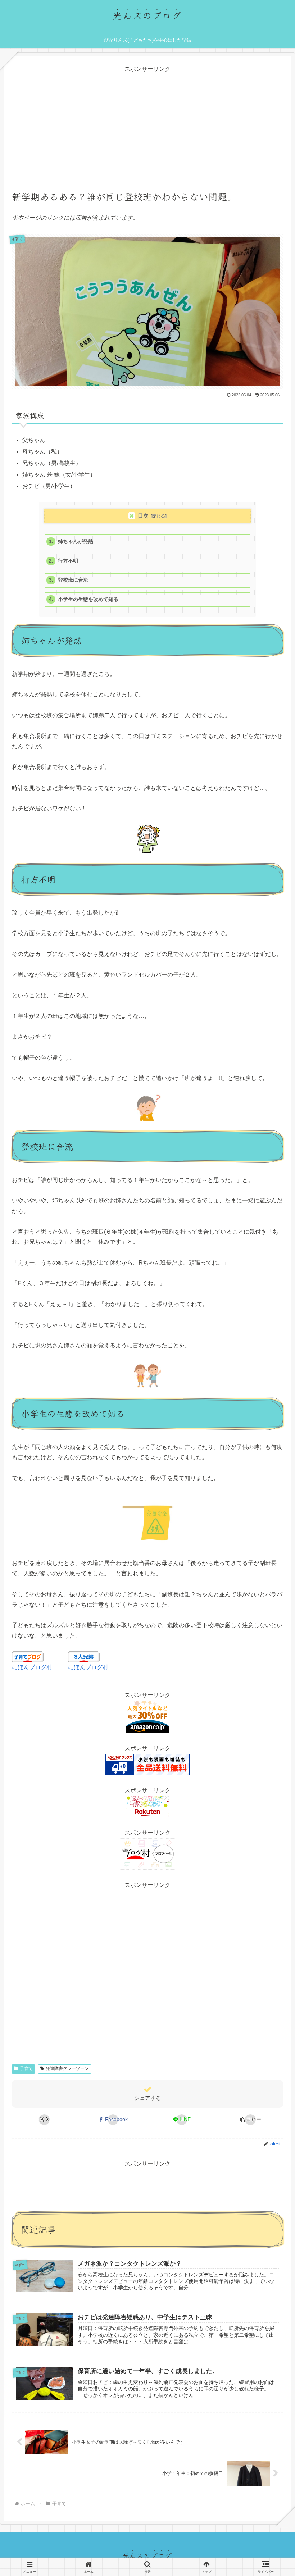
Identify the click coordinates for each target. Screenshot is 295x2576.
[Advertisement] (147, 125)
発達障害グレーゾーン (67, 2068)
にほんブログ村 (32, 1667)
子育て (26, 2068)
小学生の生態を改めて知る (88, 599)
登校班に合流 (73, 580)
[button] (251, 2120)
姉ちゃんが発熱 (76, 541)
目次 (143, 516)
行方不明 (68, 561)
